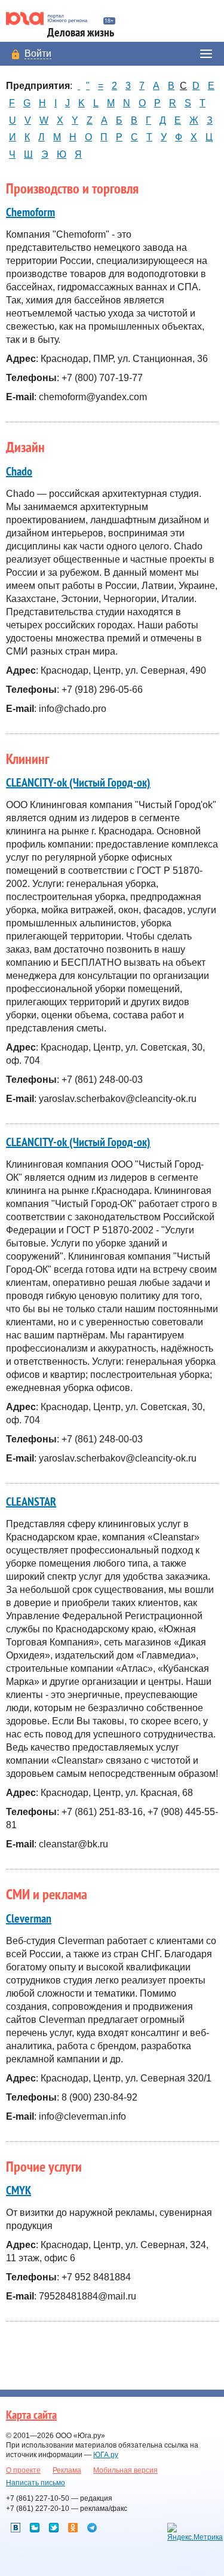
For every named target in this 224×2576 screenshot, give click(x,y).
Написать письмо (36, 2483)
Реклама (67, 2470)
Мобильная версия (125, 2470)
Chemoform (30, 213)
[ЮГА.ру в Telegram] (92, 2528)
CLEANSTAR (31, 1502)
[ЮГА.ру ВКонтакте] (16, 2528)
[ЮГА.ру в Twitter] (54, 2528)
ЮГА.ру (106, 2455)
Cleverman (29, 1919)
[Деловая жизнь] (52, 19)
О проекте (23, 2470)
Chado (19, 472)
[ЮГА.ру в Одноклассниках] (73, 2528)
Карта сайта (31, 2415)
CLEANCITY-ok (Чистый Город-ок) (78, 783)
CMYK (19, 2191)
